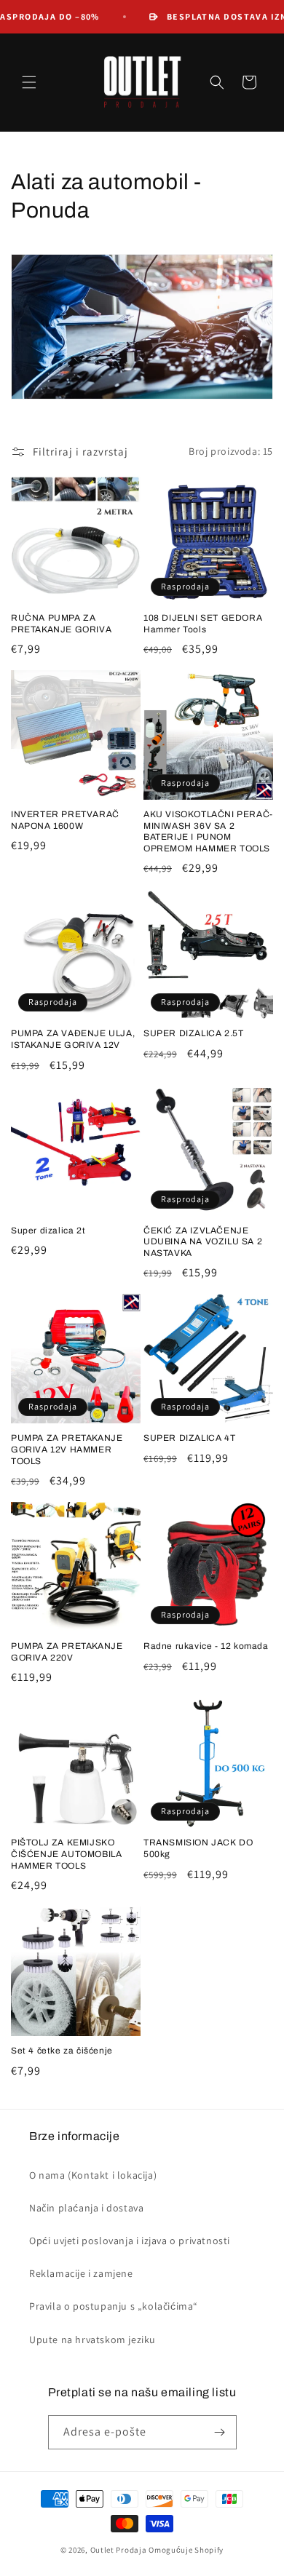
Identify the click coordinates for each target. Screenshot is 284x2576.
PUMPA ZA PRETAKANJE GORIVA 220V (67, 1652)
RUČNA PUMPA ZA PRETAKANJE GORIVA (61, 624)
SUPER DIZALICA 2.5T (193, 1033)
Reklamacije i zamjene (81, 2273)
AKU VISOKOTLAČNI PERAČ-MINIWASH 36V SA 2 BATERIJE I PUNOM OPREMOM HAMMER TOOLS (208, 831)
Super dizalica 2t (48, 1231)
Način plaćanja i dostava (86, 2208)
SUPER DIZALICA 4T (189, 1438)
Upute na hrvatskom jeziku (92, 2340)
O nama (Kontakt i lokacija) (93, 2175)
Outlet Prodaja (119, 2550)
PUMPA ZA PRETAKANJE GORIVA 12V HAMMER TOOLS (67, 1449)
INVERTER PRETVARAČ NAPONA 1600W (65, 820)
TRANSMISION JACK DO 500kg (198, 1848)
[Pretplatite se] (220, 2432)
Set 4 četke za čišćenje (62, 2051)
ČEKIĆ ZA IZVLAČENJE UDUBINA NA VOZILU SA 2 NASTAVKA (203, 1242)
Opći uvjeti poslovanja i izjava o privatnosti (130, 2241)
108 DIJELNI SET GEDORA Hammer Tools (203, 624)
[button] (29, 82)
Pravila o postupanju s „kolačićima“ (114, 2306)
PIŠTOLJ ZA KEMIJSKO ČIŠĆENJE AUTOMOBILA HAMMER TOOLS (66, 1854)
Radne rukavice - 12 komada (206, 1646)
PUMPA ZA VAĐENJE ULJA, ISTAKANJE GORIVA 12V (73, 1039)
